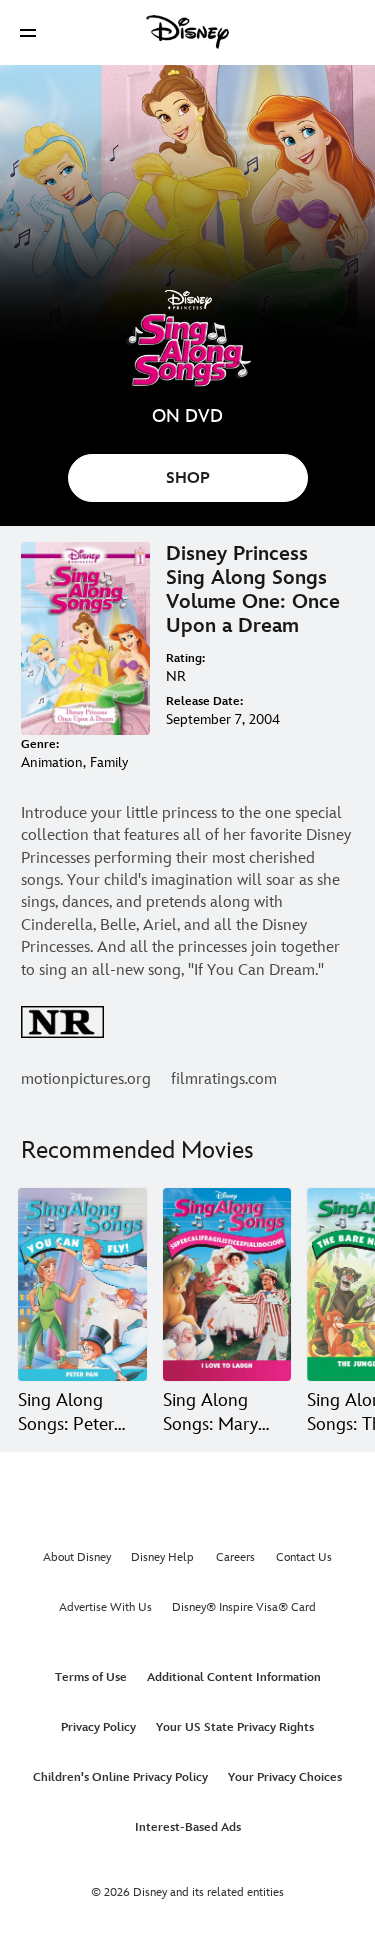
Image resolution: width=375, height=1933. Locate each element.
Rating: (185, 658)
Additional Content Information (234, 1677)
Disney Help (162, 1557)
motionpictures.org (86, 1079)
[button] (28, 32)
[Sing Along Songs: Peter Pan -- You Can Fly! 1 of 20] (82, 1284)
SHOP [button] (188, 478)
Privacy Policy (98, 1727)
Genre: (40, 744)
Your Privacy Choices (285, 1777)
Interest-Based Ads (188, 1827)
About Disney (77, 1557)
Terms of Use (91, 1677)
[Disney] (188, 32)
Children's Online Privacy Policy (120, 1777)
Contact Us (304, 1557)
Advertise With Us (105, 1607)
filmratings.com (224, 1079)
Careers (235, 1557)
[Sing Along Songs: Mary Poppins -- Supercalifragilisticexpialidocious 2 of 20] (227, 1284)
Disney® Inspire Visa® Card (244, 1607)
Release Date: (204, 701)
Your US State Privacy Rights (235, 1727)
